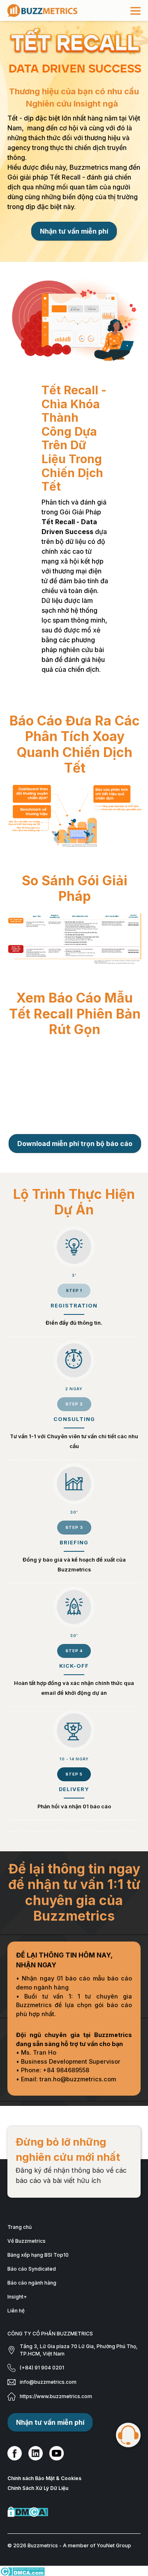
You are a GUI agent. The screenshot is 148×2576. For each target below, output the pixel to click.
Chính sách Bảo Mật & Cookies (44, 2491)
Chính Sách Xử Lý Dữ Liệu (38, 2500)
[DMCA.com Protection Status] (74, 2524)
